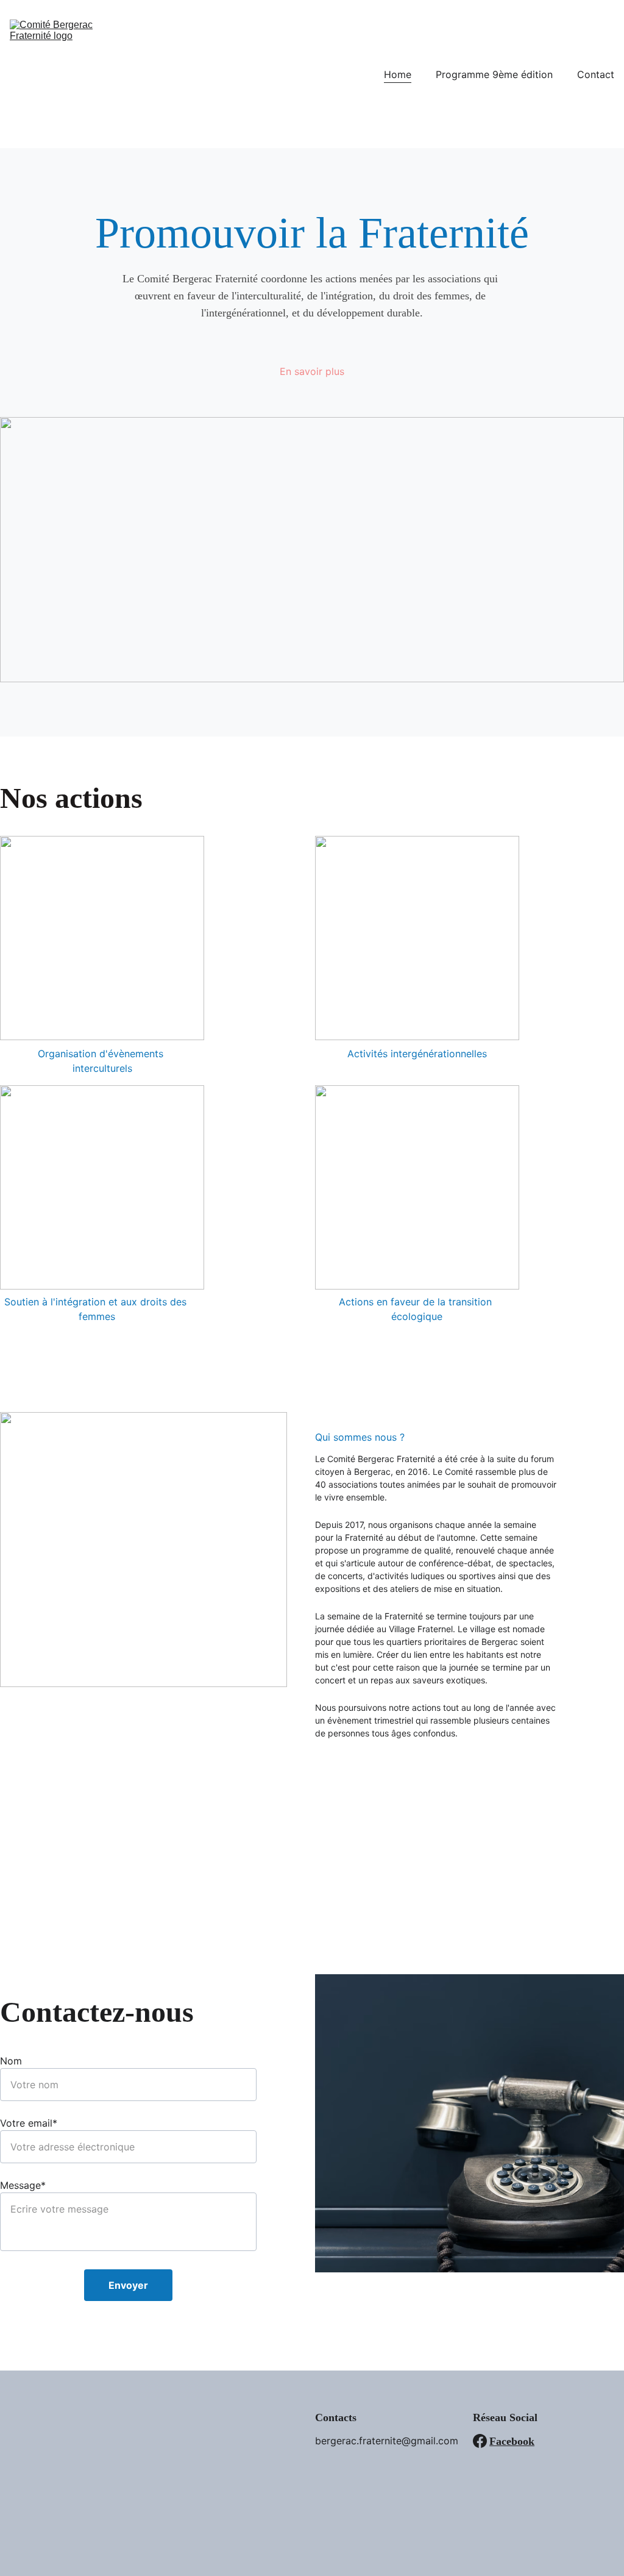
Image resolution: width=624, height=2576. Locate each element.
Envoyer (128, 2285)
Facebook (512, 2441)
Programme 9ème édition (494, 74)
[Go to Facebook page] (480, 2441)
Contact (596, 74)
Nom (11, 2061)
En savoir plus (312, 371)
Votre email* (29, 2123)
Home (398, 74)
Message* (23, 2185)
